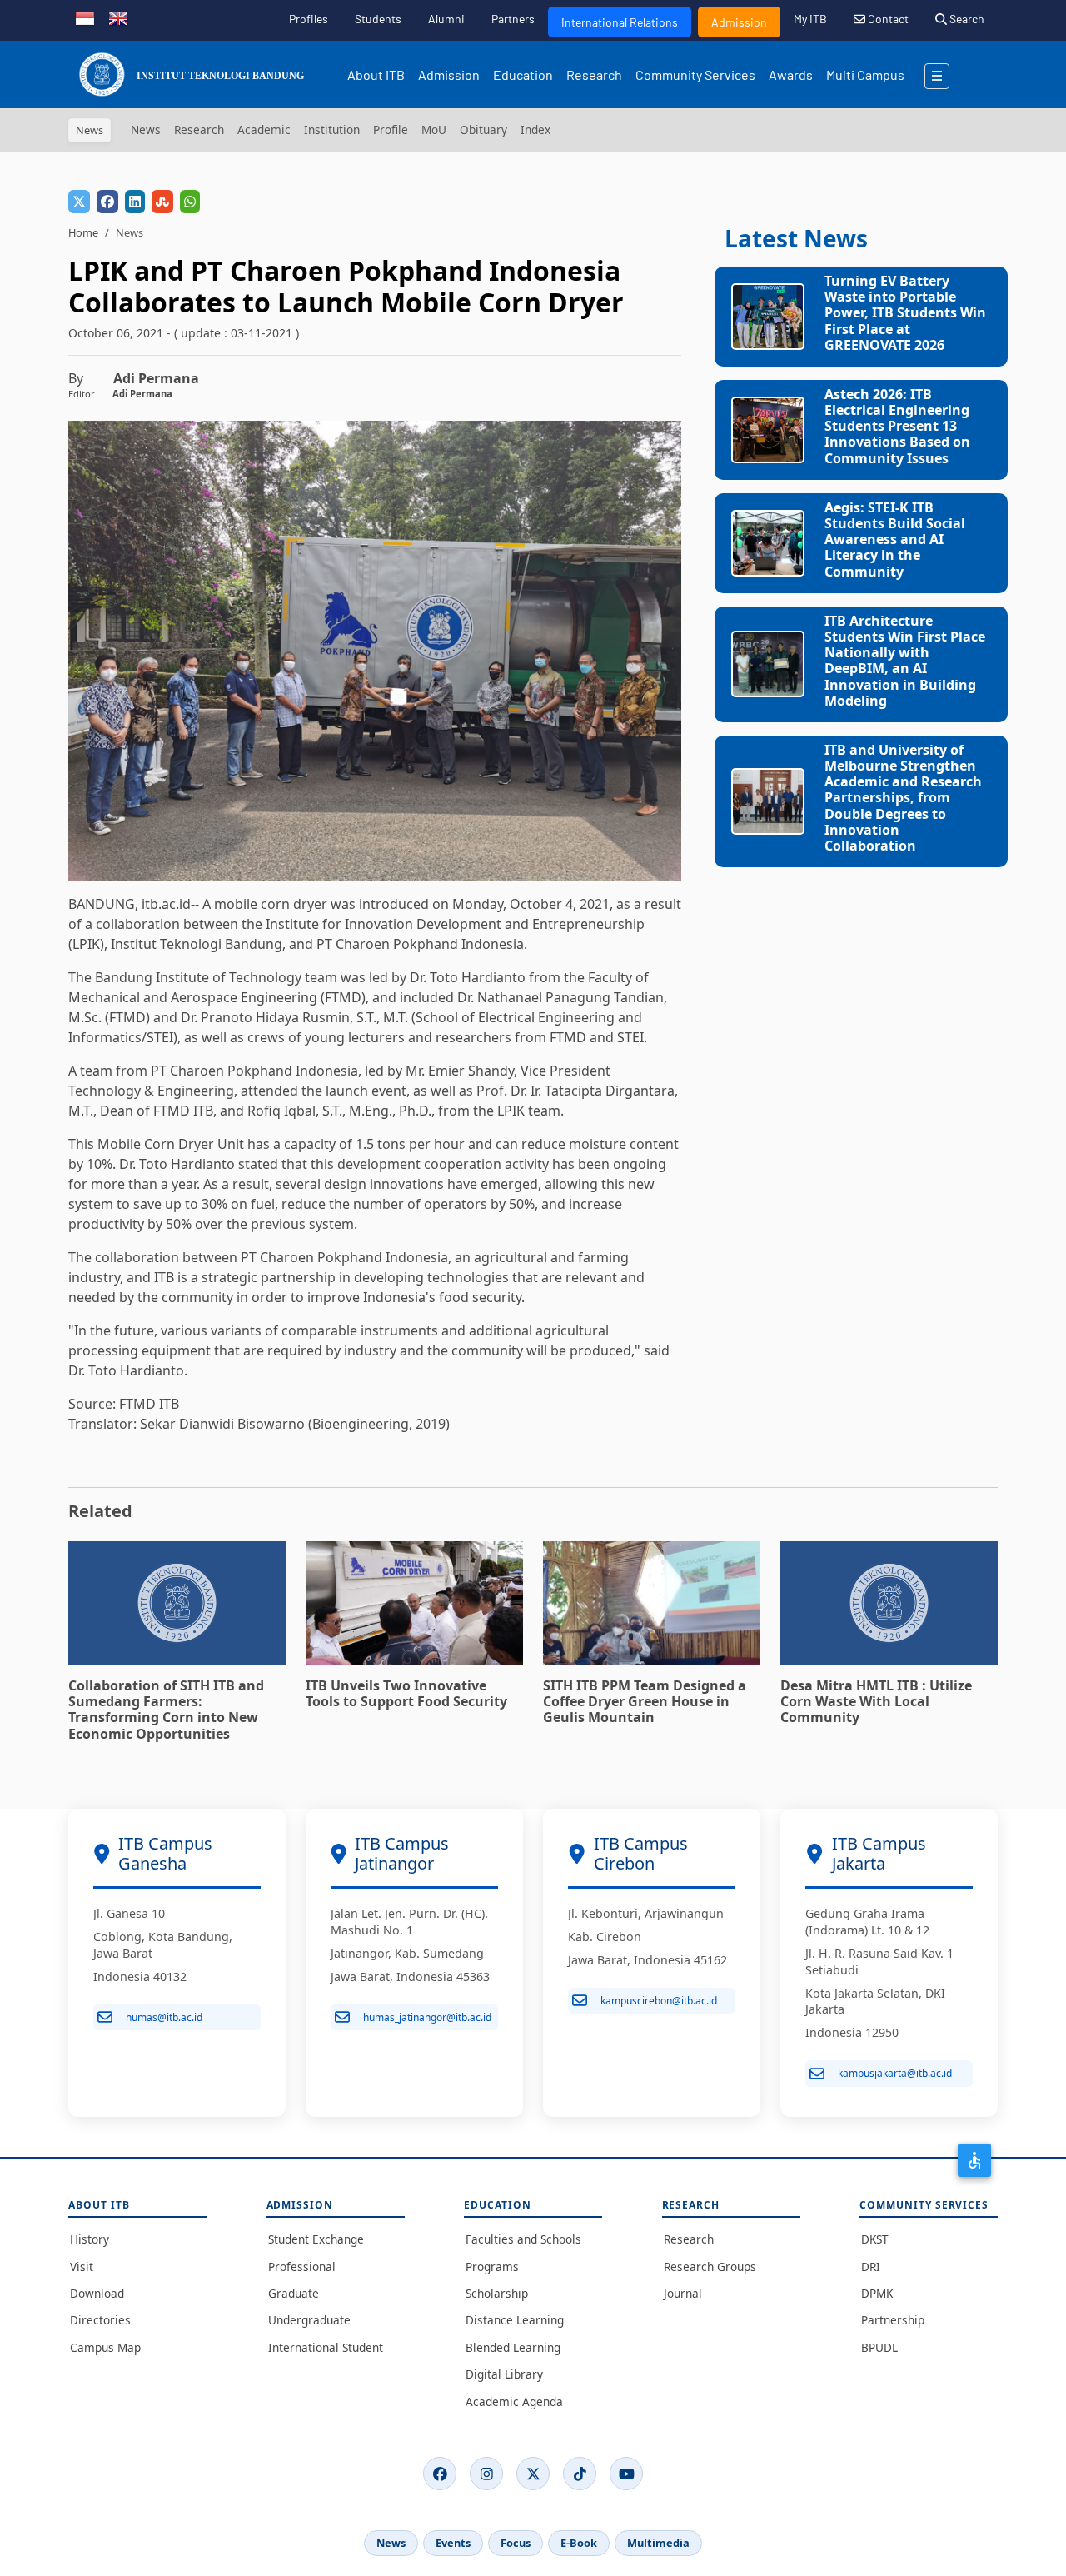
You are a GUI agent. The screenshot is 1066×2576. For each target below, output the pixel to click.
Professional (302, 2266)
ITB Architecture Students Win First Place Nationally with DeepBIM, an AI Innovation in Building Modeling (905, 661)
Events (453, 2543)
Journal (683, 2293)
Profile (391, 130)
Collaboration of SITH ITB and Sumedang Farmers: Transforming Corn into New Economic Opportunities (166, 1710)
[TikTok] (580, 2474)
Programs (492, 2266)
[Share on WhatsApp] (190, 202)
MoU (434, 130)
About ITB (376, 75)
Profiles (309, 19)
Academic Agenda (514, 2401)
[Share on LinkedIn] (135, 202)
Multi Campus (865, 75)
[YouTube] (626, 2474)
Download (97, 2293)
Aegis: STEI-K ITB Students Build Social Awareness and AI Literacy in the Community (895, 539)
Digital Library (504, 2374)
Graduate (294, 2293)
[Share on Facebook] (107, 202)
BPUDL (879, 2347)
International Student (326, 2347)
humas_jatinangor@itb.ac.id (427, 2017)
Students (378, 19)
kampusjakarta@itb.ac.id (895, 2073)
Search (966, 19)
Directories (100, 2320)
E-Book (579, 2543)
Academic (264, 130)
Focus (516, 2543)
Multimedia (658, 2543)
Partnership (893, 2320)
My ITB (810, 19)
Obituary (483, 130)
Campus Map (105, 2347)
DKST (875, 2239)
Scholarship (497, 2293)
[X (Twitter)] (533, 2474)
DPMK (877, 2293)
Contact (887, 19)
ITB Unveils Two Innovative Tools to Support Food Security (406, 1693)
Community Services (695, 75)
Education (523, 75)
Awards (791, 75)
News (146, 130)
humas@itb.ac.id (164, 2017)
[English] (118, 17)
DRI (871, 2266)
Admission (739, 22)
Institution (332, 130)
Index (535, 130)
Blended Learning (513, 2347)
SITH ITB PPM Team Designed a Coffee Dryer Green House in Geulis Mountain (645, 1701)
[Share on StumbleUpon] (162, 202)
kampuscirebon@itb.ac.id (659, 2001)
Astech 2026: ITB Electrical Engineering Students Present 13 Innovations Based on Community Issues (897, 426)
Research (594, 75)
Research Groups (710, 2266)
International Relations (620, 22)
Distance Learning (515, 2320)
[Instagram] (486, 2474)
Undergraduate (309, 2320)
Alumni (446, 19)
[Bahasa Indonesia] (85, 17)
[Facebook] (440, 2474)
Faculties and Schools (523, 2239)
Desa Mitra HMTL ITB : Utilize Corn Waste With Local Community (876, 1701)
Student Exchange (316, 2239)
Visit (82, 2266)
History (90, 2239)
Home (83, 232)
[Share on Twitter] (79, 202)
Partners (513, 19)
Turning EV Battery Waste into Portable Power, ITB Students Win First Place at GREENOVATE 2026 (905, 313)
